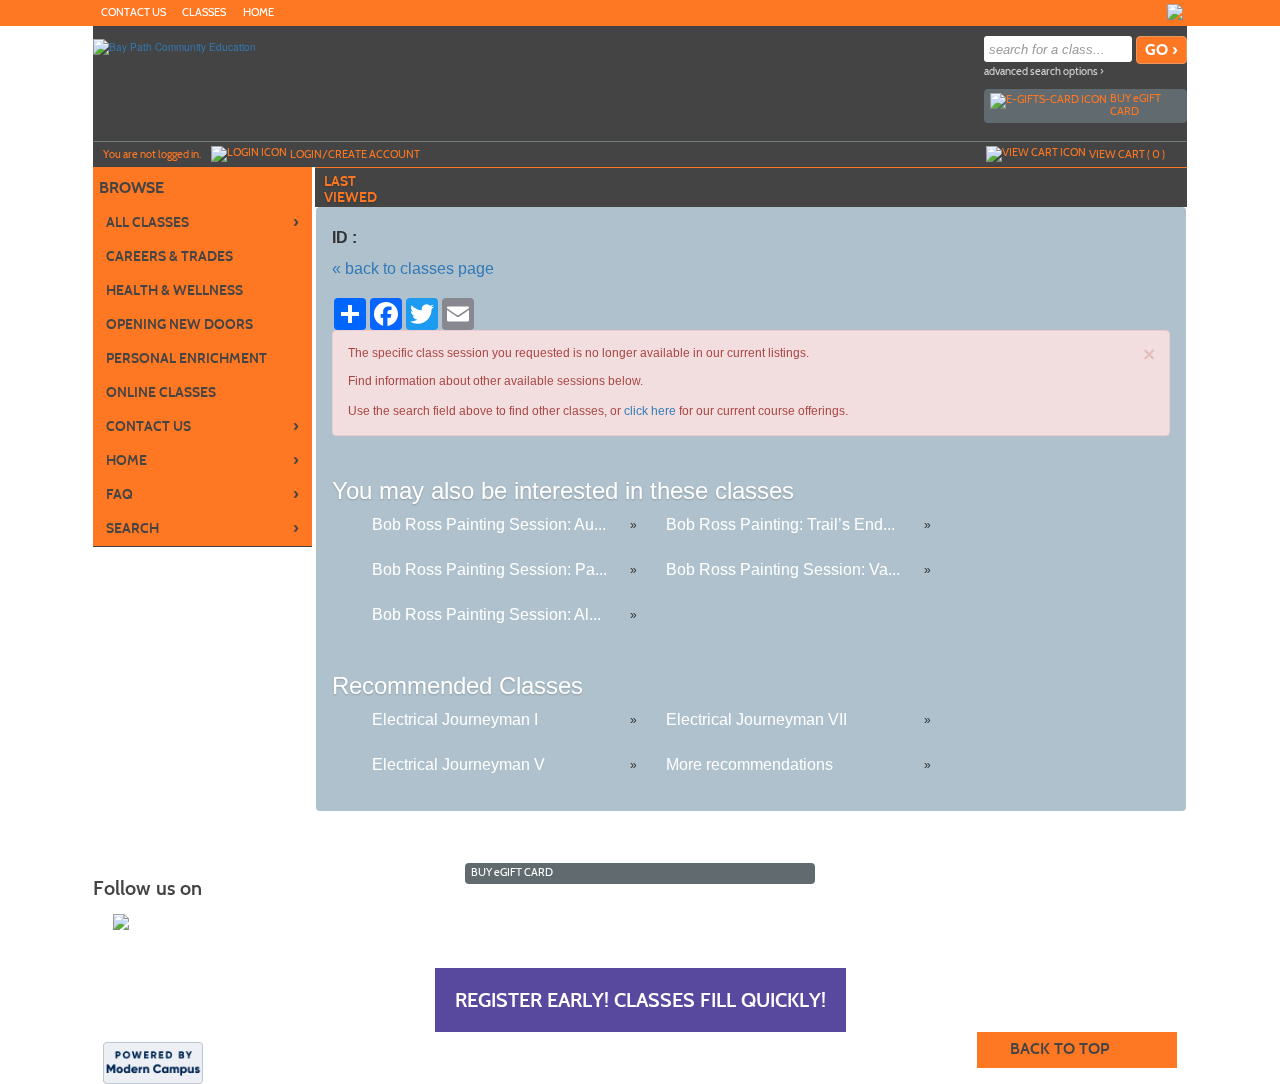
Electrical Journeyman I (455, 719)
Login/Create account (355, 154)
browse (131, 187)
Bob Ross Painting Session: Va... (783, 569)
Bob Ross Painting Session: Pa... (489, 569)
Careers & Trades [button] (169, 256)
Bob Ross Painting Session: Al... (486, 614)
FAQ (202, 494)
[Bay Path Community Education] (174, 46)
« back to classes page (413, 268)
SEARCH (202, 528)
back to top (1059, 1048)
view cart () (1127, 154)
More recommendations (749, 764)
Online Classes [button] (161, 392)
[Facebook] (1175, 12)
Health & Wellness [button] (174, 290)
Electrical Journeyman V (458, 764)
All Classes (202, 222)
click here (650, 411)
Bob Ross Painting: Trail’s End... (780, 524)
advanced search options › (1044, 71)
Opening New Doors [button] (179, 324)
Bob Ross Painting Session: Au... (489, 524)
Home (258, 12)
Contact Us (133, 12)
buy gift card (1135, 104)
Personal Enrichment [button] (186, 358)
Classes (204, 12)
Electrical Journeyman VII (756, 719)
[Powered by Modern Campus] (153, 1061)
